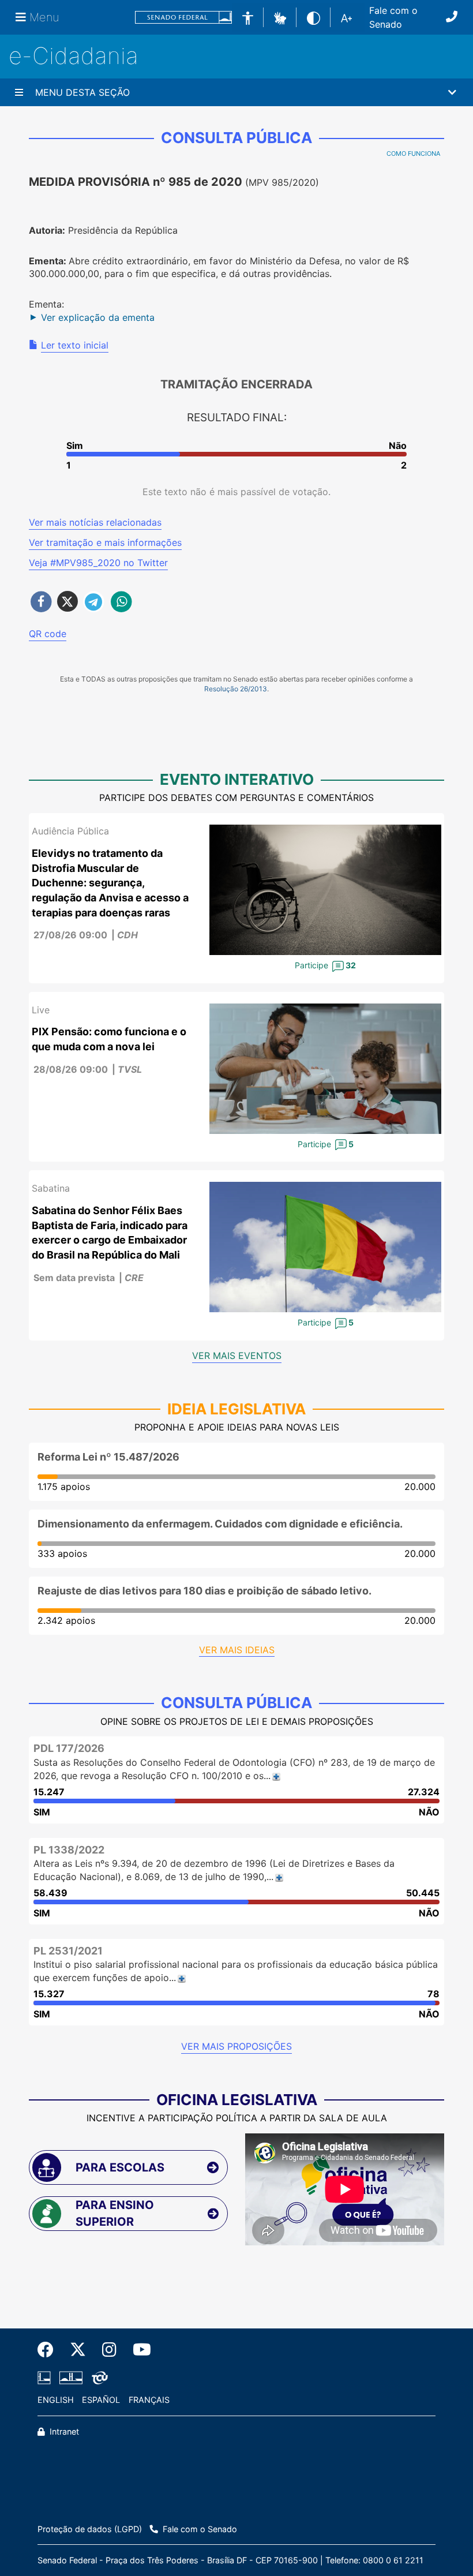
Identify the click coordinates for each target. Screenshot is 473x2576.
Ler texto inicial (75, 345)
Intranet (63, 2431)
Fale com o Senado (393, 17)
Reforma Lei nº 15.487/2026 (108, 1457)
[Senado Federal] (183, 18)
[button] (280, 17)
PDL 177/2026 (69, 1748)
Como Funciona (413, 153)
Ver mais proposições (236, 2046)
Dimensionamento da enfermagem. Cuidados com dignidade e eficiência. (220, 1524)
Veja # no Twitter (98, 563)
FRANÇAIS (149, 2400)
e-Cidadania (74, 56)
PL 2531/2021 (68, 1951)
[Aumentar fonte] (346, 17)
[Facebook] (50, 2350)
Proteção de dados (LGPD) (90, 2529)
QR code (48, 634)
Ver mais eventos (237, 1356)
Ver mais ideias (237, 1650)
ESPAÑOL (101, 2400)
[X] (78, 2350)
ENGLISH (56, 2400)
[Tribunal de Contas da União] (98, 2378)
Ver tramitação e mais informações (105, 542)
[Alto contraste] (314, 17)
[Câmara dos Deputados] (46, 2378)
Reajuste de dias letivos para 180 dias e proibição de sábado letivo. (204, 1591)
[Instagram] (109, 2350)
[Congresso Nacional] (71, 2378)
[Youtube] (138, 2350)
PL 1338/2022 (69, 1850)
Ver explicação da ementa (98, 317)
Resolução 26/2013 (236, 689)
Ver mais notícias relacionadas (95, 522)
